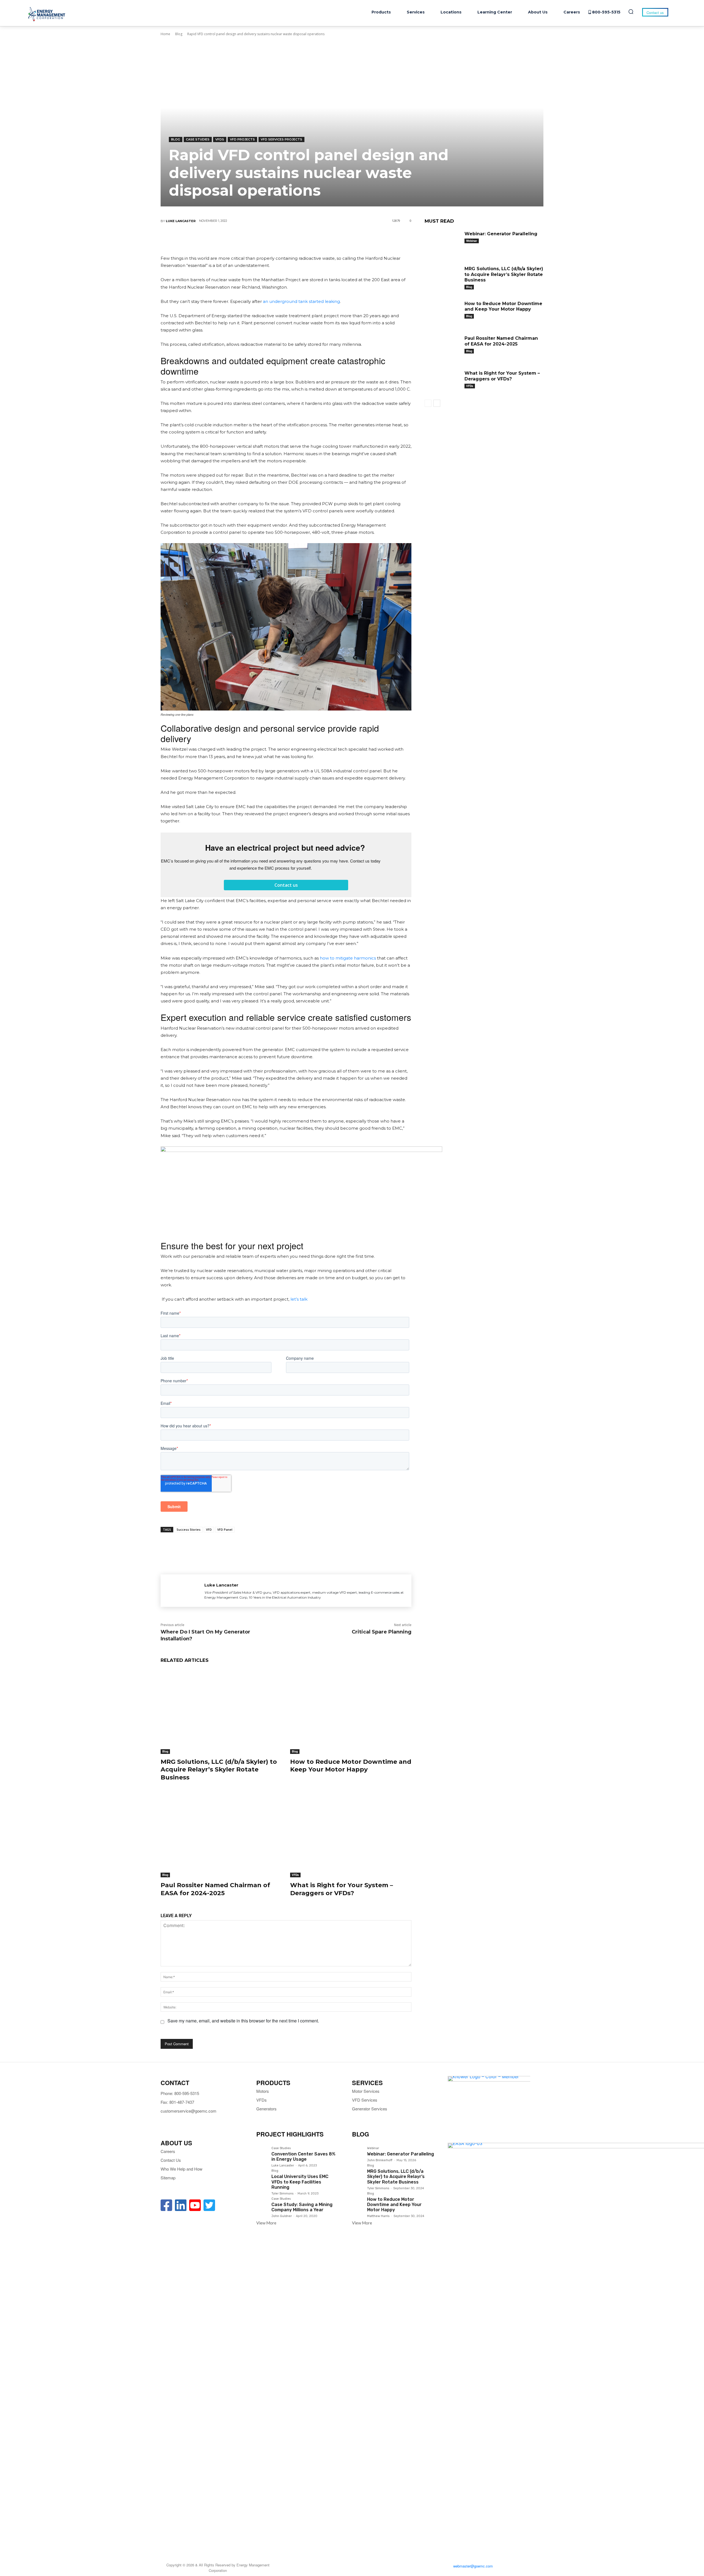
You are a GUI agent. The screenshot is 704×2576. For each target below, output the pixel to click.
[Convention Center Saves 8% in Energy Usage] (262, 2152)
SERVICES (367, 2083)
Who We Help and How (182, 2169)
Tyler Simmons (282, 2194)
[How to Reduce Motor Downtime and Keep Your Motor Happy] (351, 1711)
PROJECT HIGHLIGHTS (290, 2134)
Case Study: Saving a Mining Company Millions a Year (302, 2207)
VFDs (220, 139)
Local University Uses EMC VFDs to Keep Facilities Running (300, 2182)
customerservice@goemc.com (189, 2111)
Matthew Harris (378, 2216)
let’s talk (299, 1299)
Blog (179, 34)
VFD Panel (225, 1529)
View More (266, 2223)
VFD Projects (242, 139)
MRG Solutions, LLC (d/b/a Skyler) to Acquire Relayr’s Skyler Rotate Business (219, 1770)
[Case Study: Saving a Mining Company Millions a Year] (262, 2203)
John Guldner (282, 2216)
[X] (269, 239)
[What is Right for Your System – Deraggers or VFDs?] (351, 1835)
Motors (263, 2091)
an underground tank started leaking (301, 301)
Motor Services (366, 2091)
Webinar (472, 241)
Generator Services (370, 2109)
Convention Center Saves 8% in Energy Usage (303, 2157)
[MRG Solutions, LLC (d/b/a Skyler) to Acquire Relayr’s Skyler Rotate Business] (221, 1711)
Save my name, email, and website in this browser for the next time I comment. (243, 2021)
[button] (631, 12)
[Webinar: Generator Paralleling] (442, 242)
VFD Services (365, 2100)
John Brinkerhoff (380, 2160)
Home (165, 34)
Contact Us (171, 2160)
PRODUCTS (273, 2083)
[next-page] (437, 403)
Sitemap (168, 2178)
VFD (209, 1529)
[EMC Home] (47, 14)
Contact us (286, 885)
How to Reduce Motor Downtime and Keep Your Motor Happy (351, 1766)
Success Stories (189, 1529)
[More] (319, 239)
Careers (168, 2151)
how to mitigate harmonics (348, 958)
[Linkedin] (286, 239)
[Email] (302, 239)
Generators (266, 2109)
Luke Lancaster (181, 221)
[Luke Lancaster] (182, 1591)
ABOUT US (176, 2143)
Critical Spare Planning (382, 1632)
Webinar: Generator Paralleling (501, 234)
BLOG (361, 2134)
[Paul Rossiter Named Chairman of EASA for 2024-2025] (221, 1835)
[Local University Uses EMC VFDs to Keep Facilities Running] (262, 2175)
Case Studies (198, 139)
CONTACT (175, 2083)
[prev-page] (428, 403)
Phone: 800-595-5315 (180, 2093)
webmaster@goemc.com (473, 2566)
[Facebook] (253, 239)
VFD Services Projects (281, 139)
